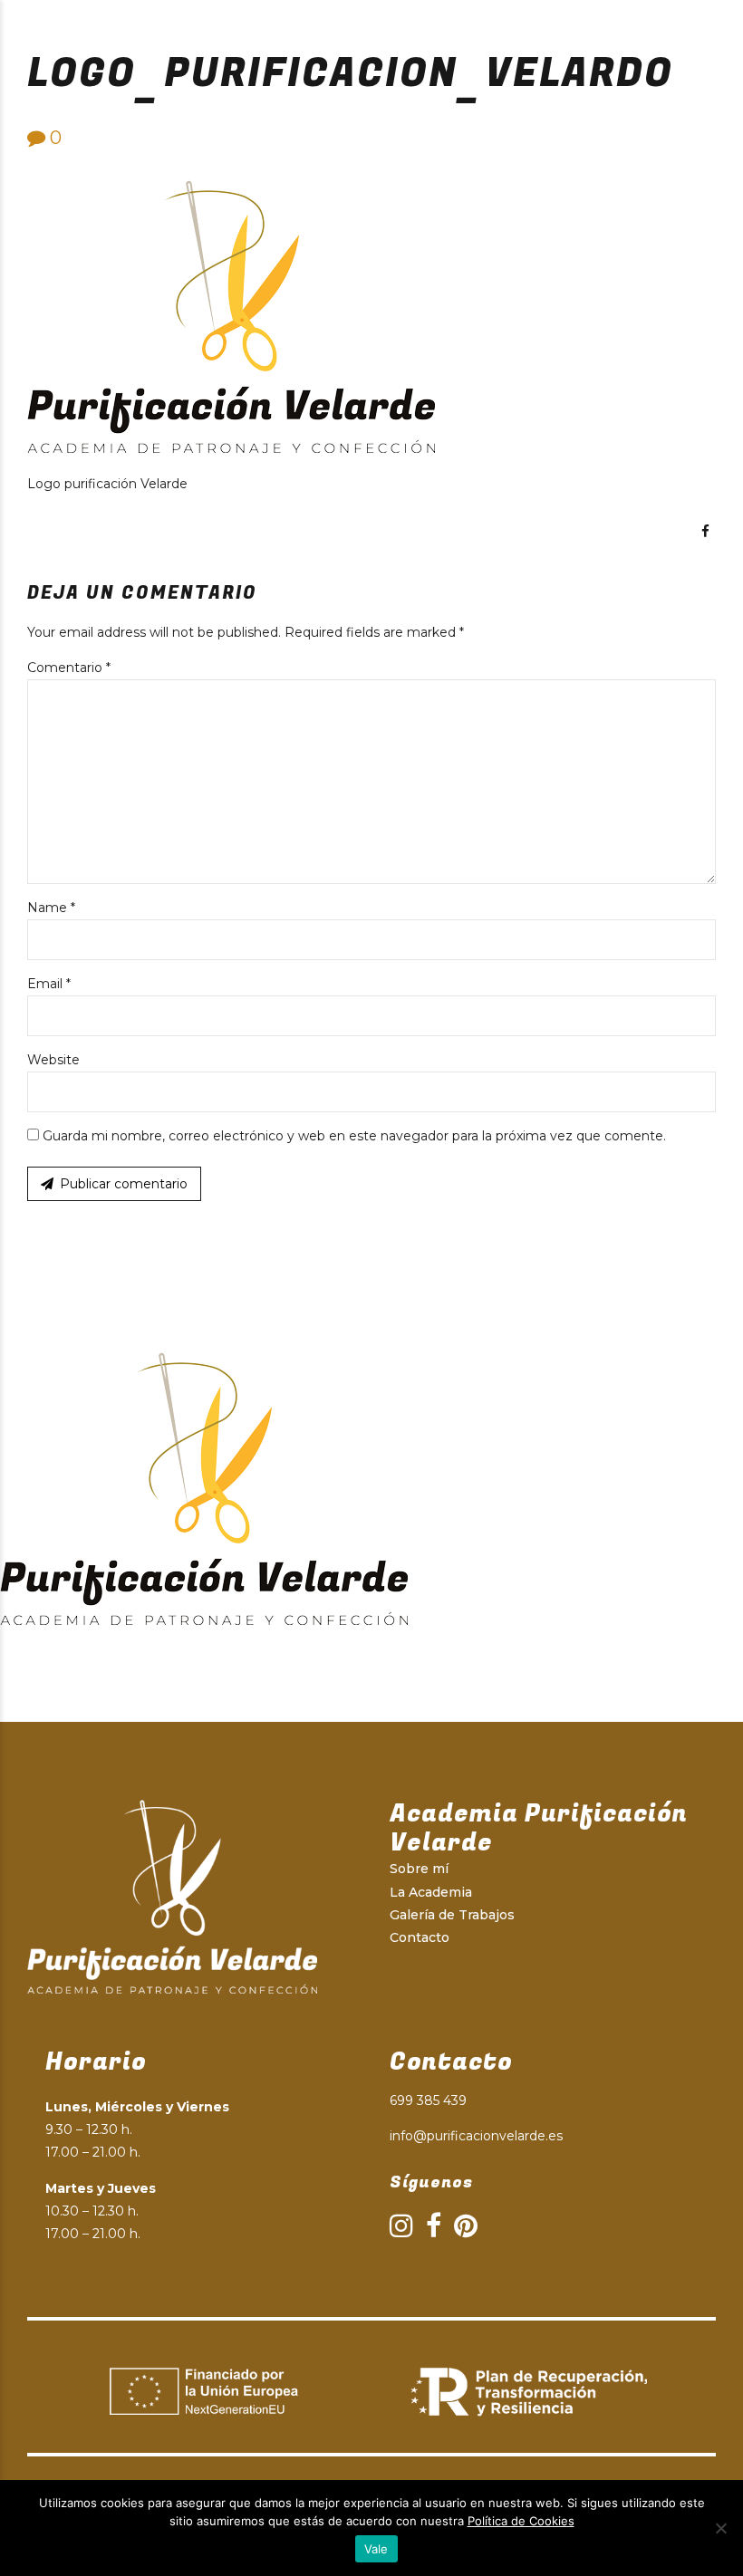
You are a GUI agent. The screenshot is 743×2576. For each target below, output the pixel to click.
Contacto (420, 1937)
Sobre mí (419, 1869)
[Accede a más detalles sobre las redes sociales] (705, 531)
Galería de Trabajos (452, 1915)
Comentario (69, 668)
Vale (376, 2549)
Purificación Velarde (202, 27)
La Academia (431, 1892)
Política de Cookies (521, 2521)
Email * (49, 984)
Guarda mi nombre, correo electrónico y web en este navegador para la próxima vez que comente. (354, 1136)
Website (53, 1060)
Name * (51, 908)
